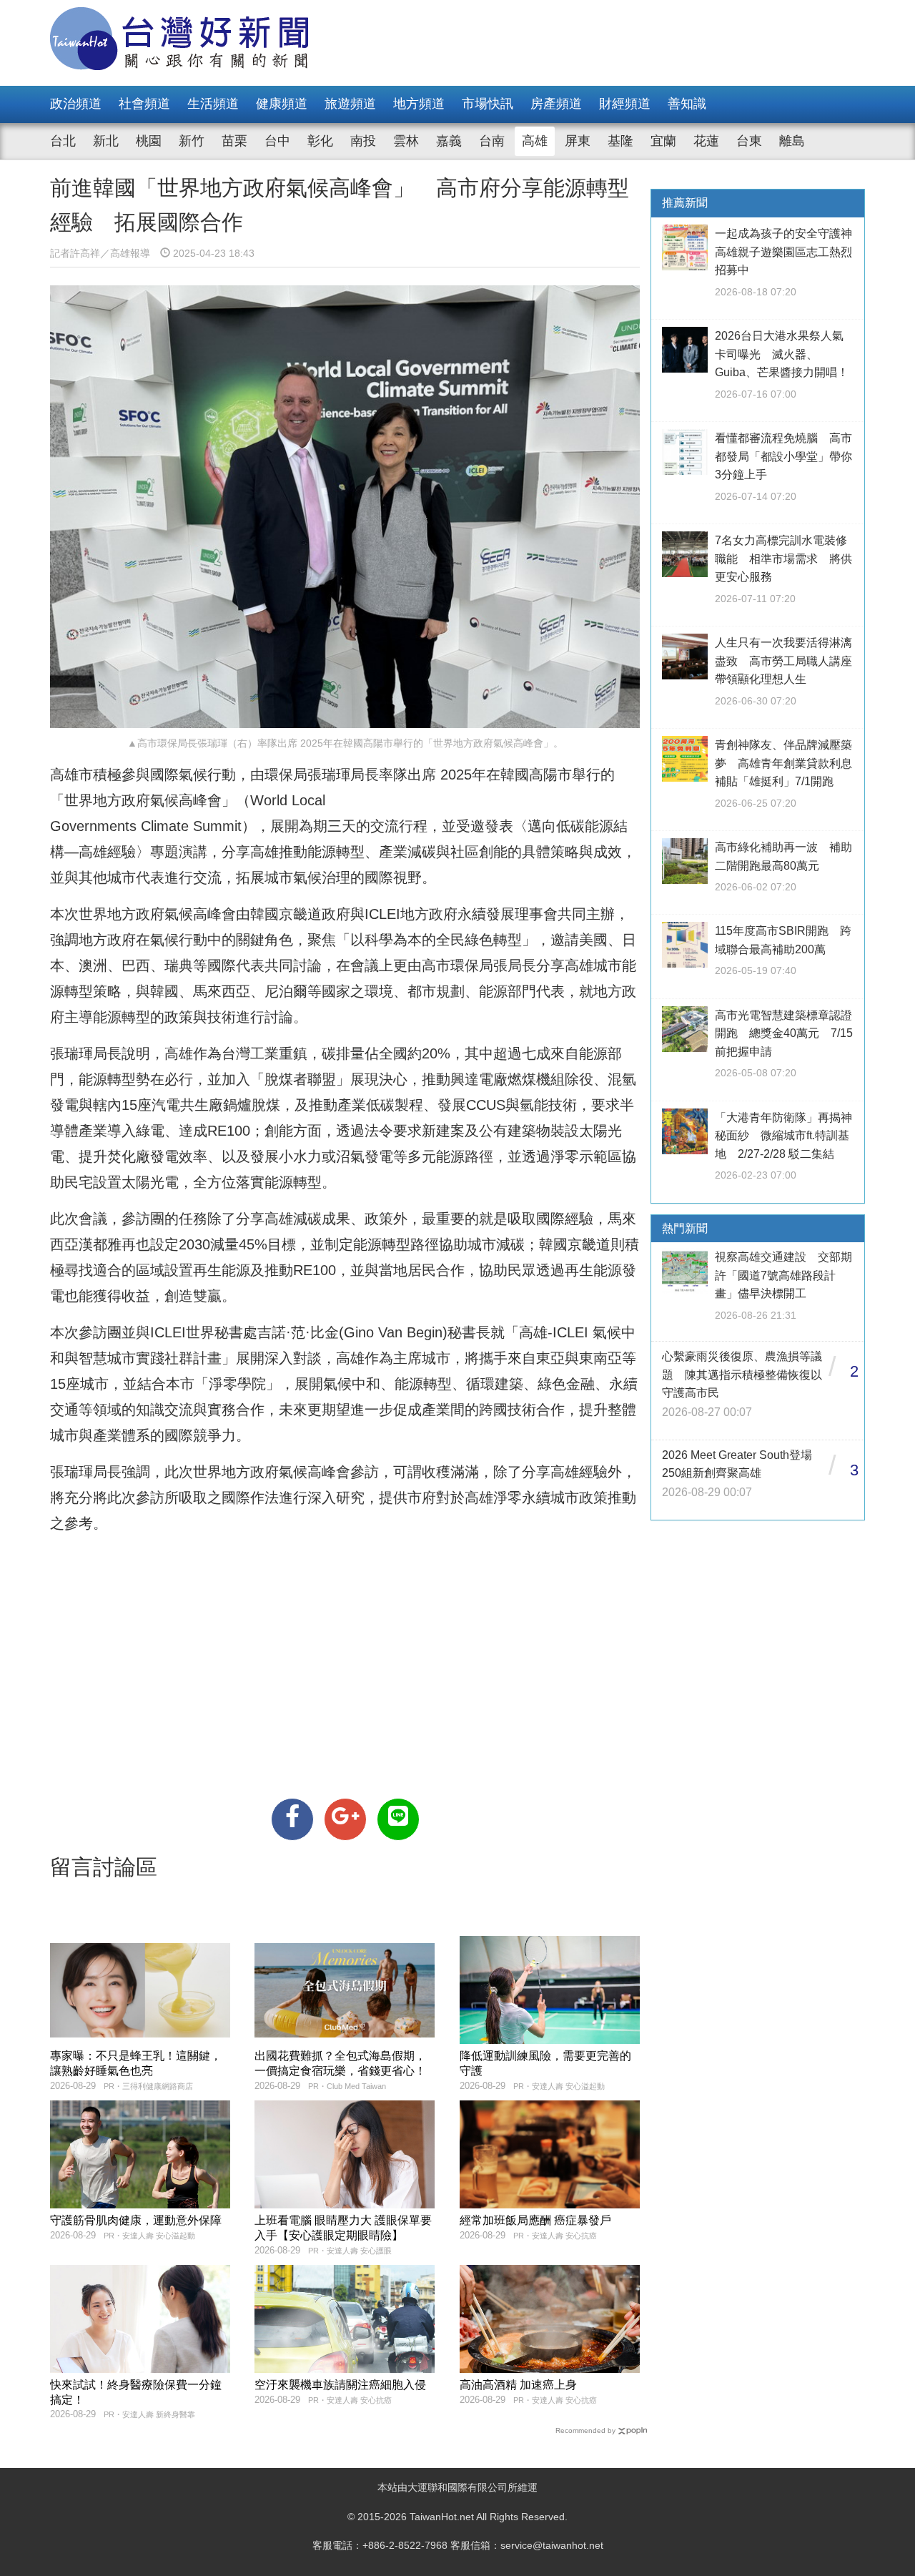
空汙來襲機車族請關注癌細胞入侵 (340, 2385)
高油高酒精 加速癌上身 (518, 2385)
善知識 (687, 104)
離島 (792, 141)
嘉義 (449, 141)
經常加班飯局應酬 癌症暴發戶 (535, 2220)
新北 (106, 141)
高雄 (535, 141)
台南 (492, 141)
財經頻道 (625, 104)
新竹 (192, 141)
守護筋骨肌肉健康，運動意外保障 (136, 2220)
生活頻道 (213, 104)
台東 (749, 141)
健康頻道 (282, 104)
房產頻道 (556, 104)
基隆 (620, 141)
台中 (277, 141)
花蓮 (706, 141)
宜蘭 (663, 141)
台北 (63, 141)
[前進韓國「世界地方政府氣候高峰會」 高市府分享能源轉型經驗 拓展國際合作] (292, 1819)
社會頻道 (144, 104)
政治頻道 (76, 104)
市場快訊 (488, 104)
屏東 (578, 141)
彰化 (320, 141)
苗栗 (234, 141)
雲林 (406, 141)
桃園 (149, 141)
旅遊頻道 (350, 104)
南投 (363, 141)
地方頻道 (419, 104)
